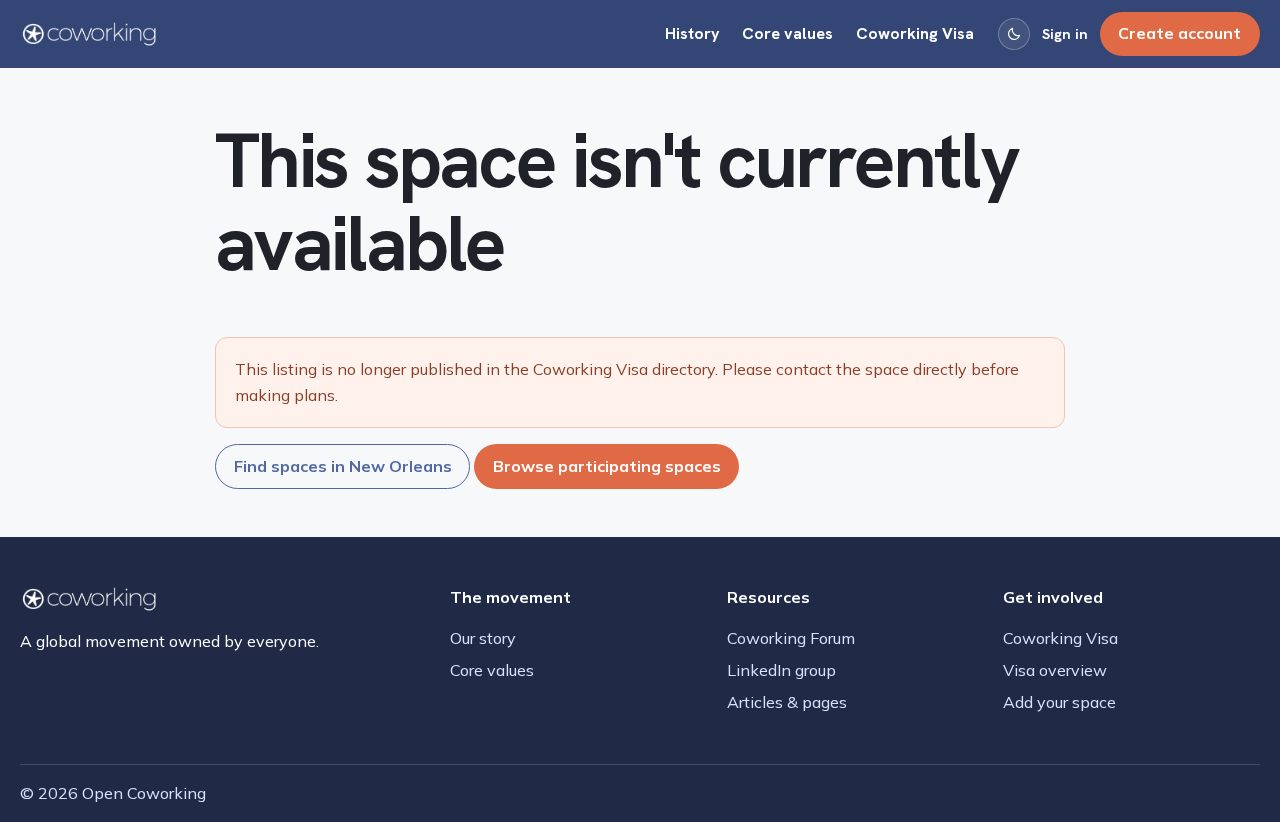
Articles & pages (787, 702)
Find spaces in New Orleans (343, 466)
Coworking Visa (915, 33)
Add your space (1059, 702)
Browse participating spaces (607, 466)
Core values (787, 33)
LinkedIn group (781, 670)
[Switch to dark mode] (1014, 34)
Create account (1179, 33)
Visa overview (1055, 670)
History (692, 33)
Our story (483, 638)
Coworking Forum (791, 638)
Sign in (1065, 34)
